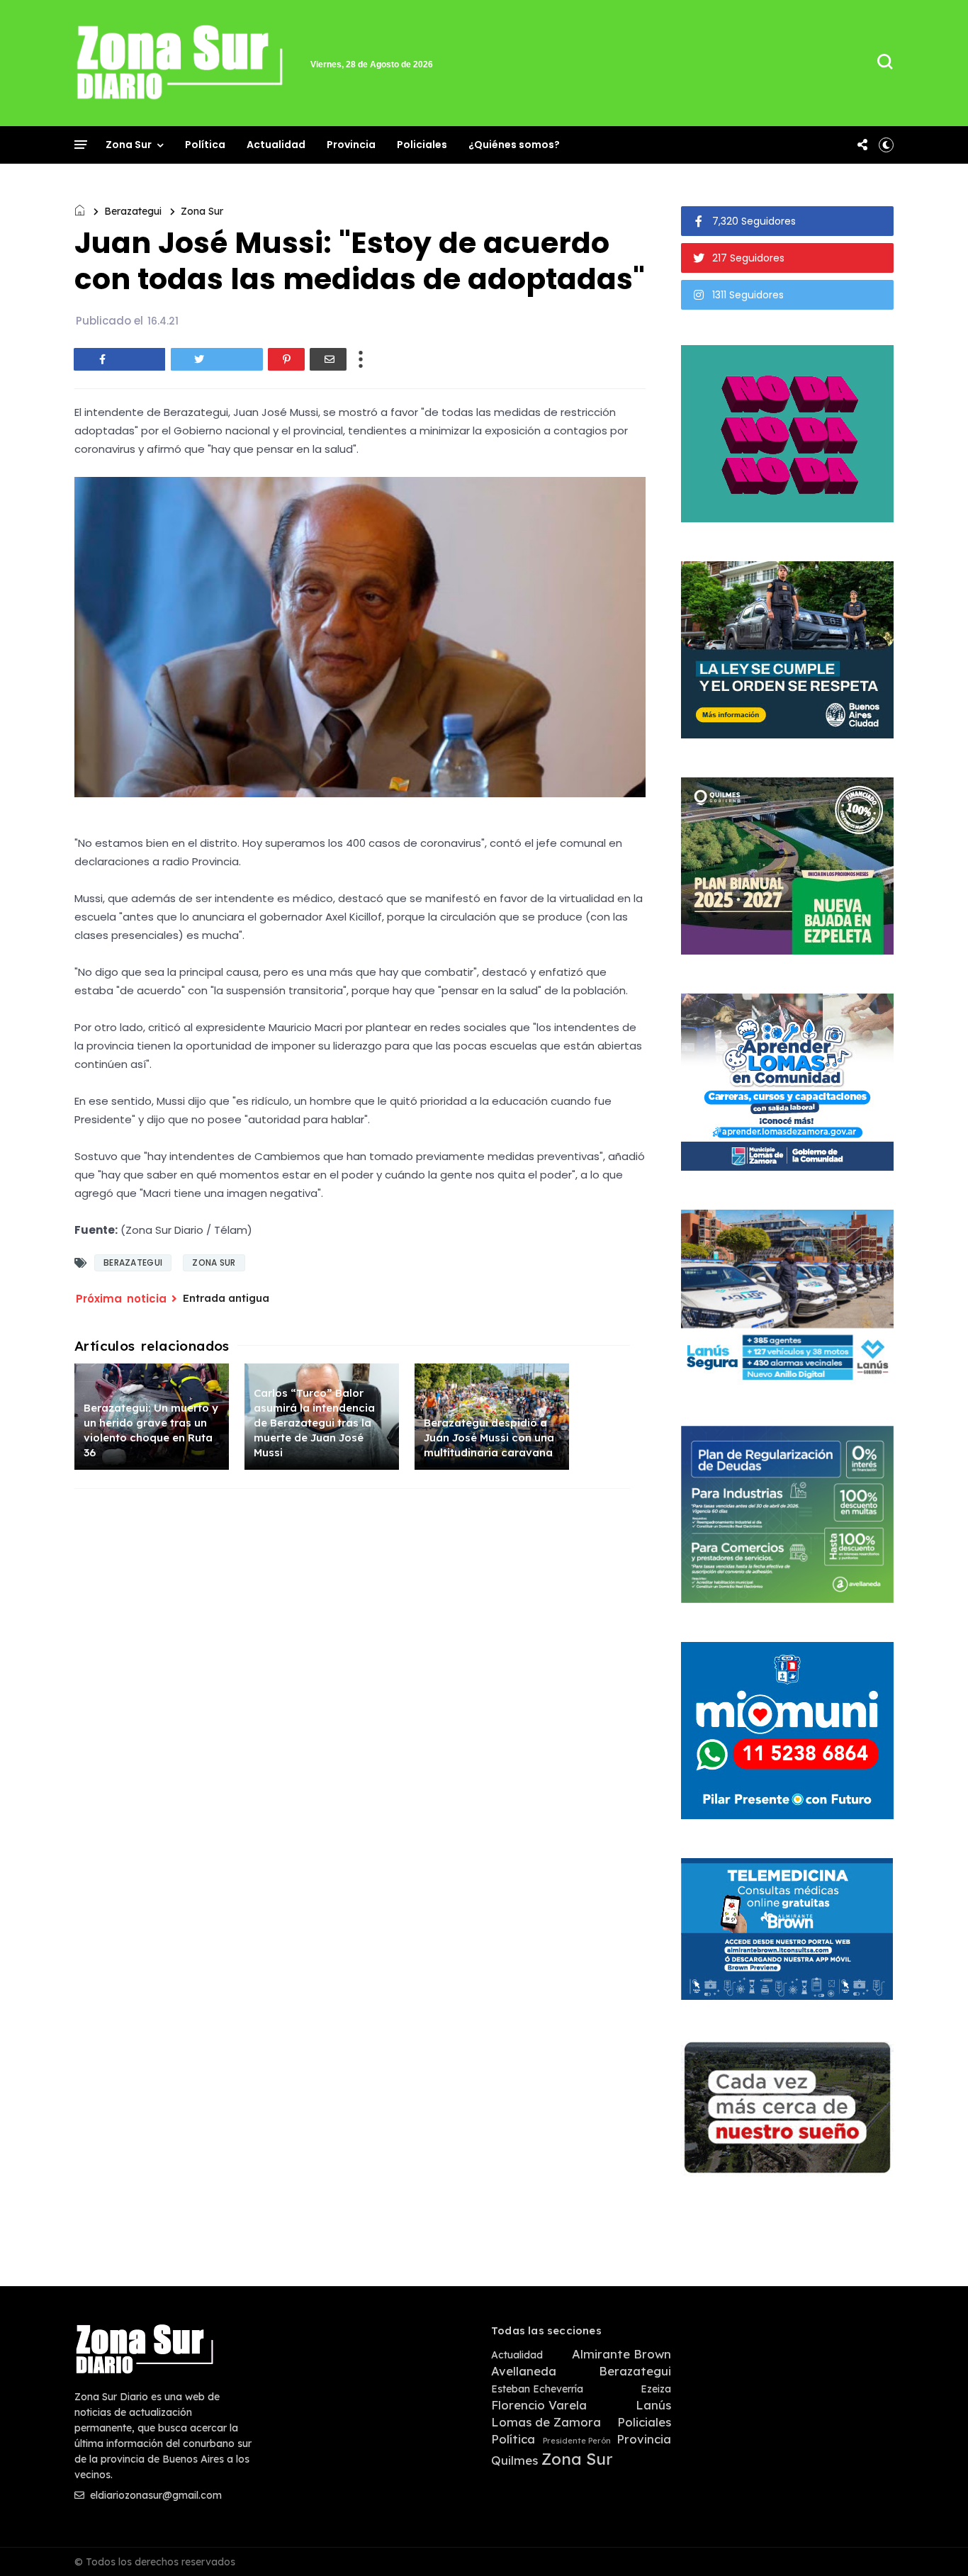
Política (205, 145)
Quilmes (514, 2460)
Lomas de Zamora (546, 2422)
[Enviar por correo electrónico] (328, 359)
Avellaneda (524, 2371)
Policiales (422, 145)
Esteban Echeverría (537, 2389)
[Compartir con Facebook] (120, 359)
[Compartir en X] (217, 359)
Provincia (351, 145)
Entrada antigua (226, 1298)
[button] (886, 145)
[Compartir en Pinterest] (286, 359)
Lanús (653, 2405)
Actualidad (276, 145)
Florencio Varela (539, 2405)
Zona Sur (129, 145)
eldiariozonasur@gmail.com (154, 2495)
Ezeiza (656, 2389)
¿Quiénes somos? (514, 145)
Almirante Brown (621, 2354)
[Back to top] (933, 2542)
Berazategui (133, 211)
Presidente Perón (577, 2441)
